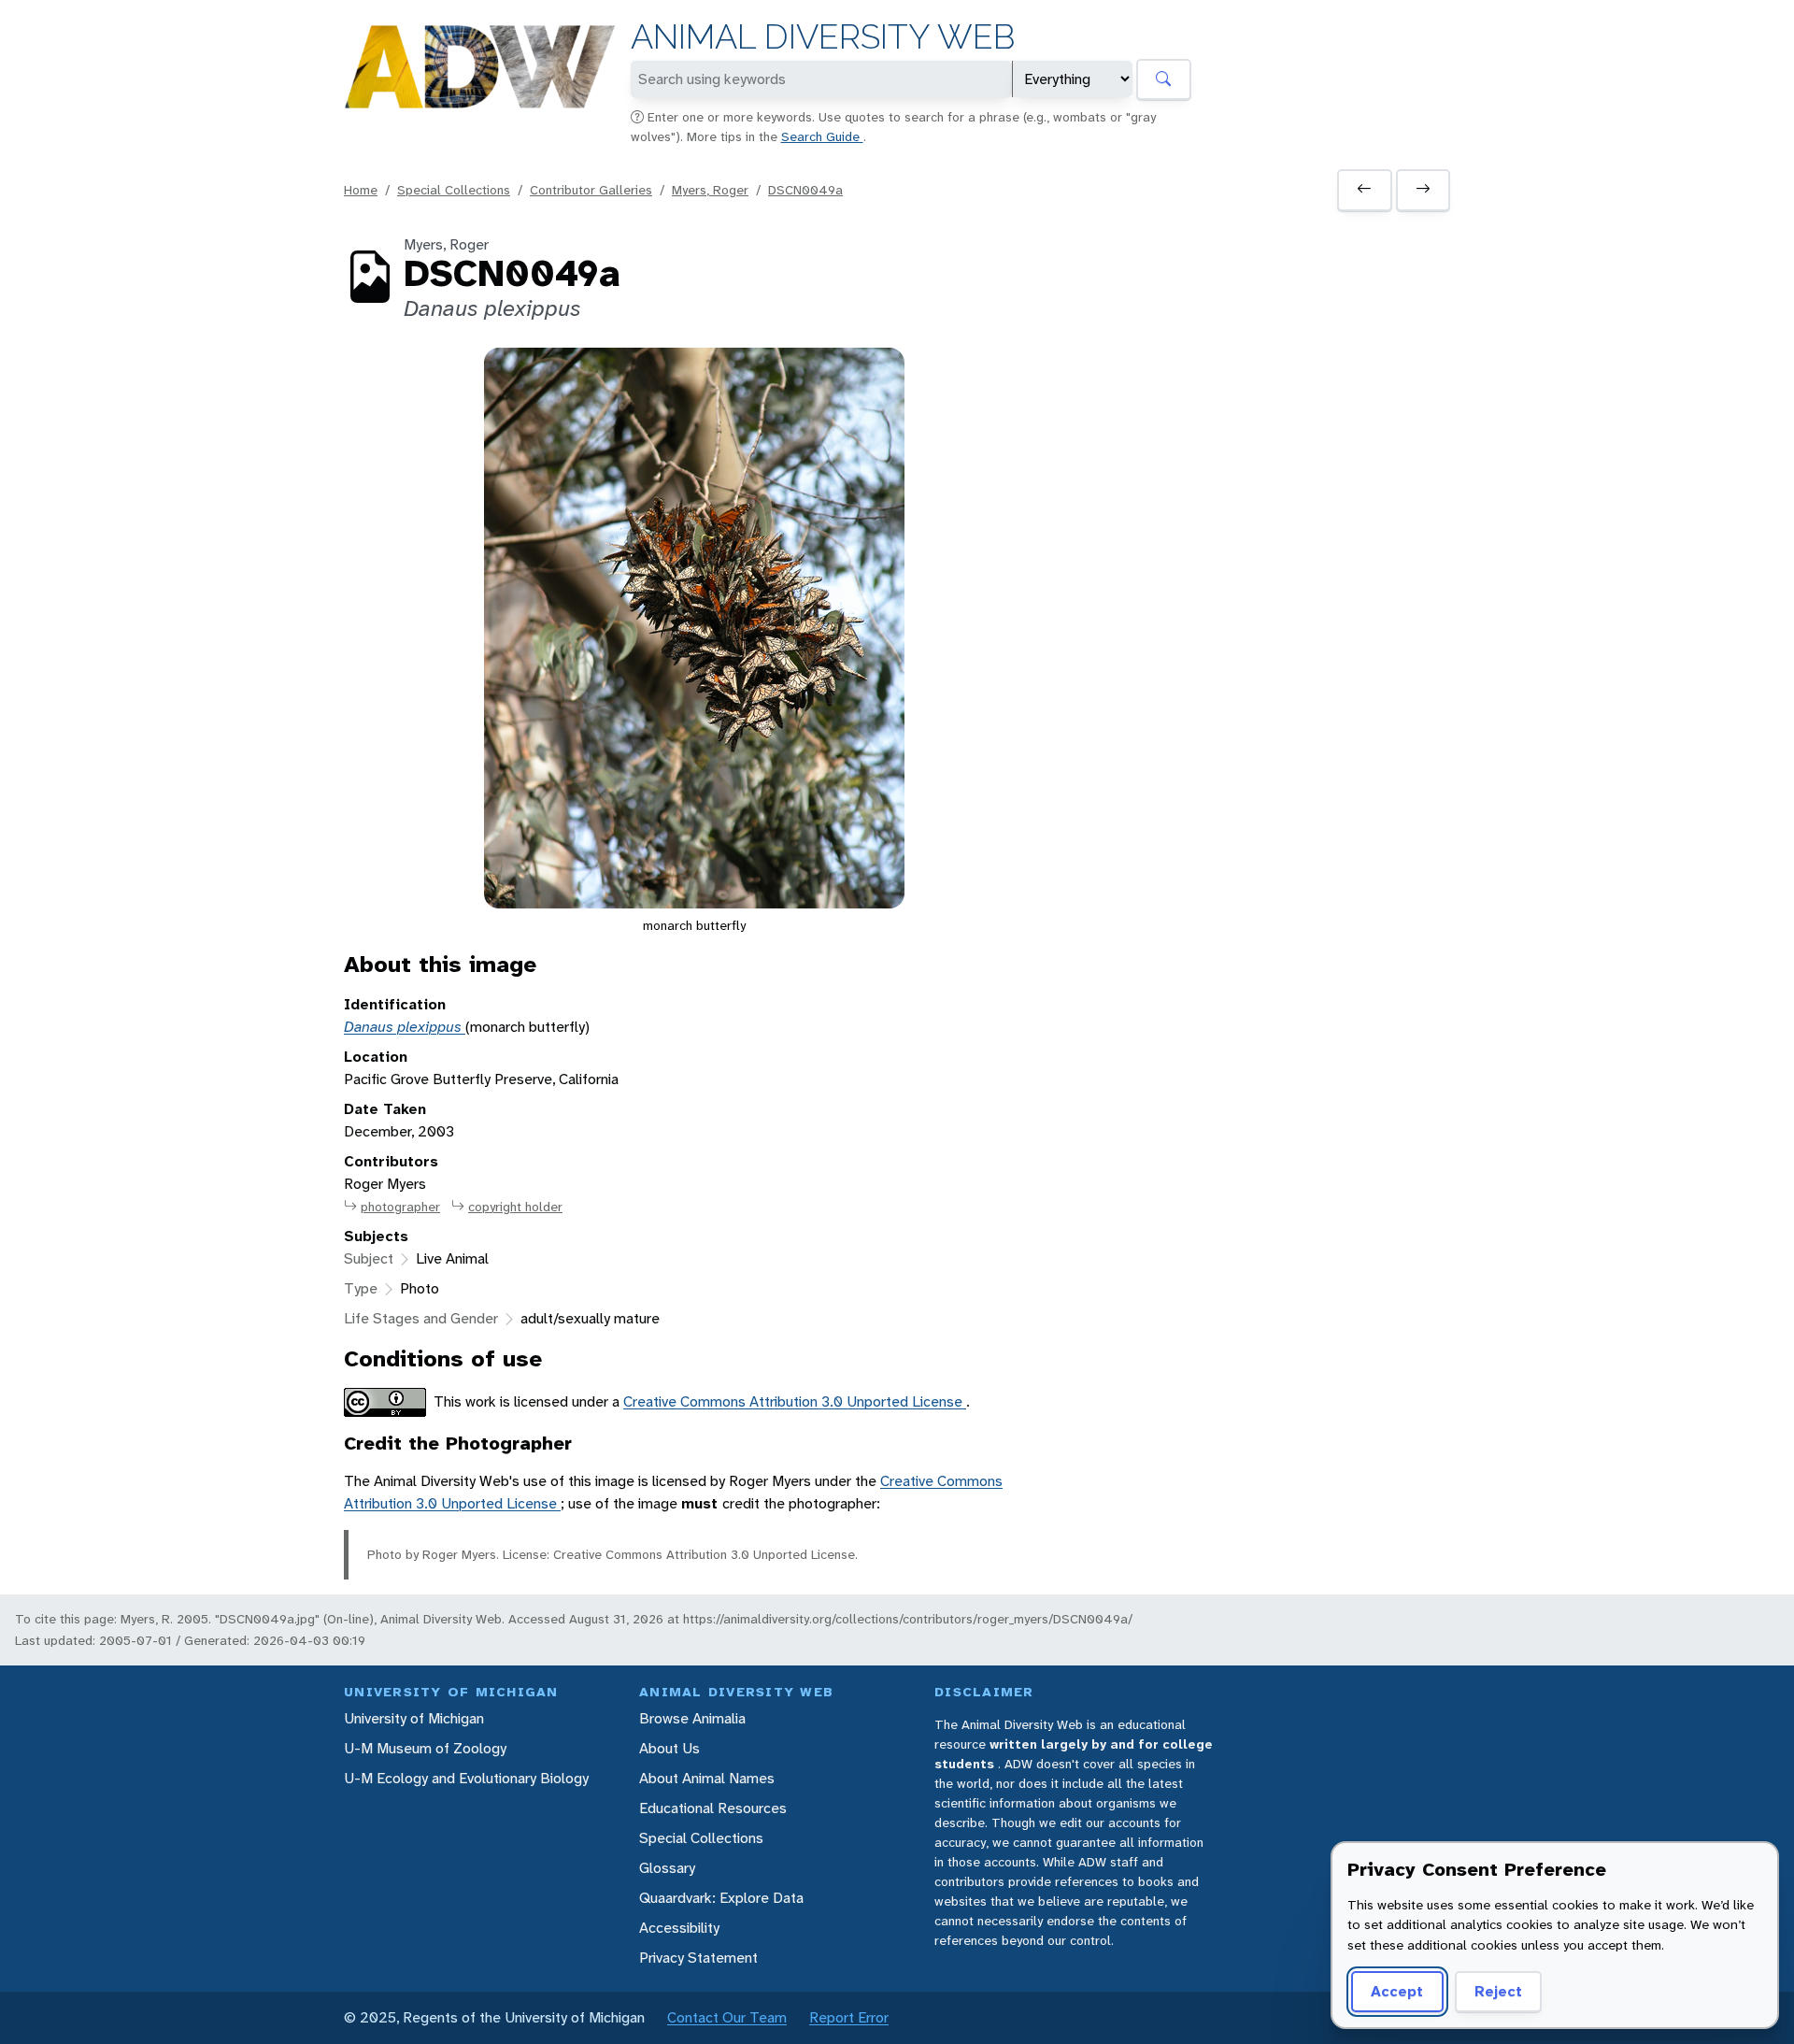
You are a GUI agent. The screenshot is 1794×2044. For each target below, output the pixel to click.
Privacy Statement (698, 1958)
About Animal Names (707, 1778)
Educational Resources (713, 1808)
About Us (669, 1748)
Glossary (667, 1868)
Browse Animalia (692, 1718)
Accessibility (679, 1928)
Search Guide (822, 136)
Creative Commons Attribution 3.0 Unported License (795, 1401)
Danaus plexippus (405, 1027)
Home (361, 190)
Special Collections (454, 190)
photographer (400, 1207)
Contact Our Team (727, 2017)
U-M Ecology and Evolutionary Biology (466, 1778)
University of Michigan (414, 1718)
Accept (1397, 1991)
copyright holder (515, 1207)
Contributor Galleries (591, 190)
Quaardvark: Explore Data (721, 1898)
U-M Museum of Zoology (425, 1748)
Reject (1498, 1991)
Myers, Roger (710, 190)
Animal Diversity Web (823, 37)
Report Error (849, 2017)
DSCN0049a (805, 190)
